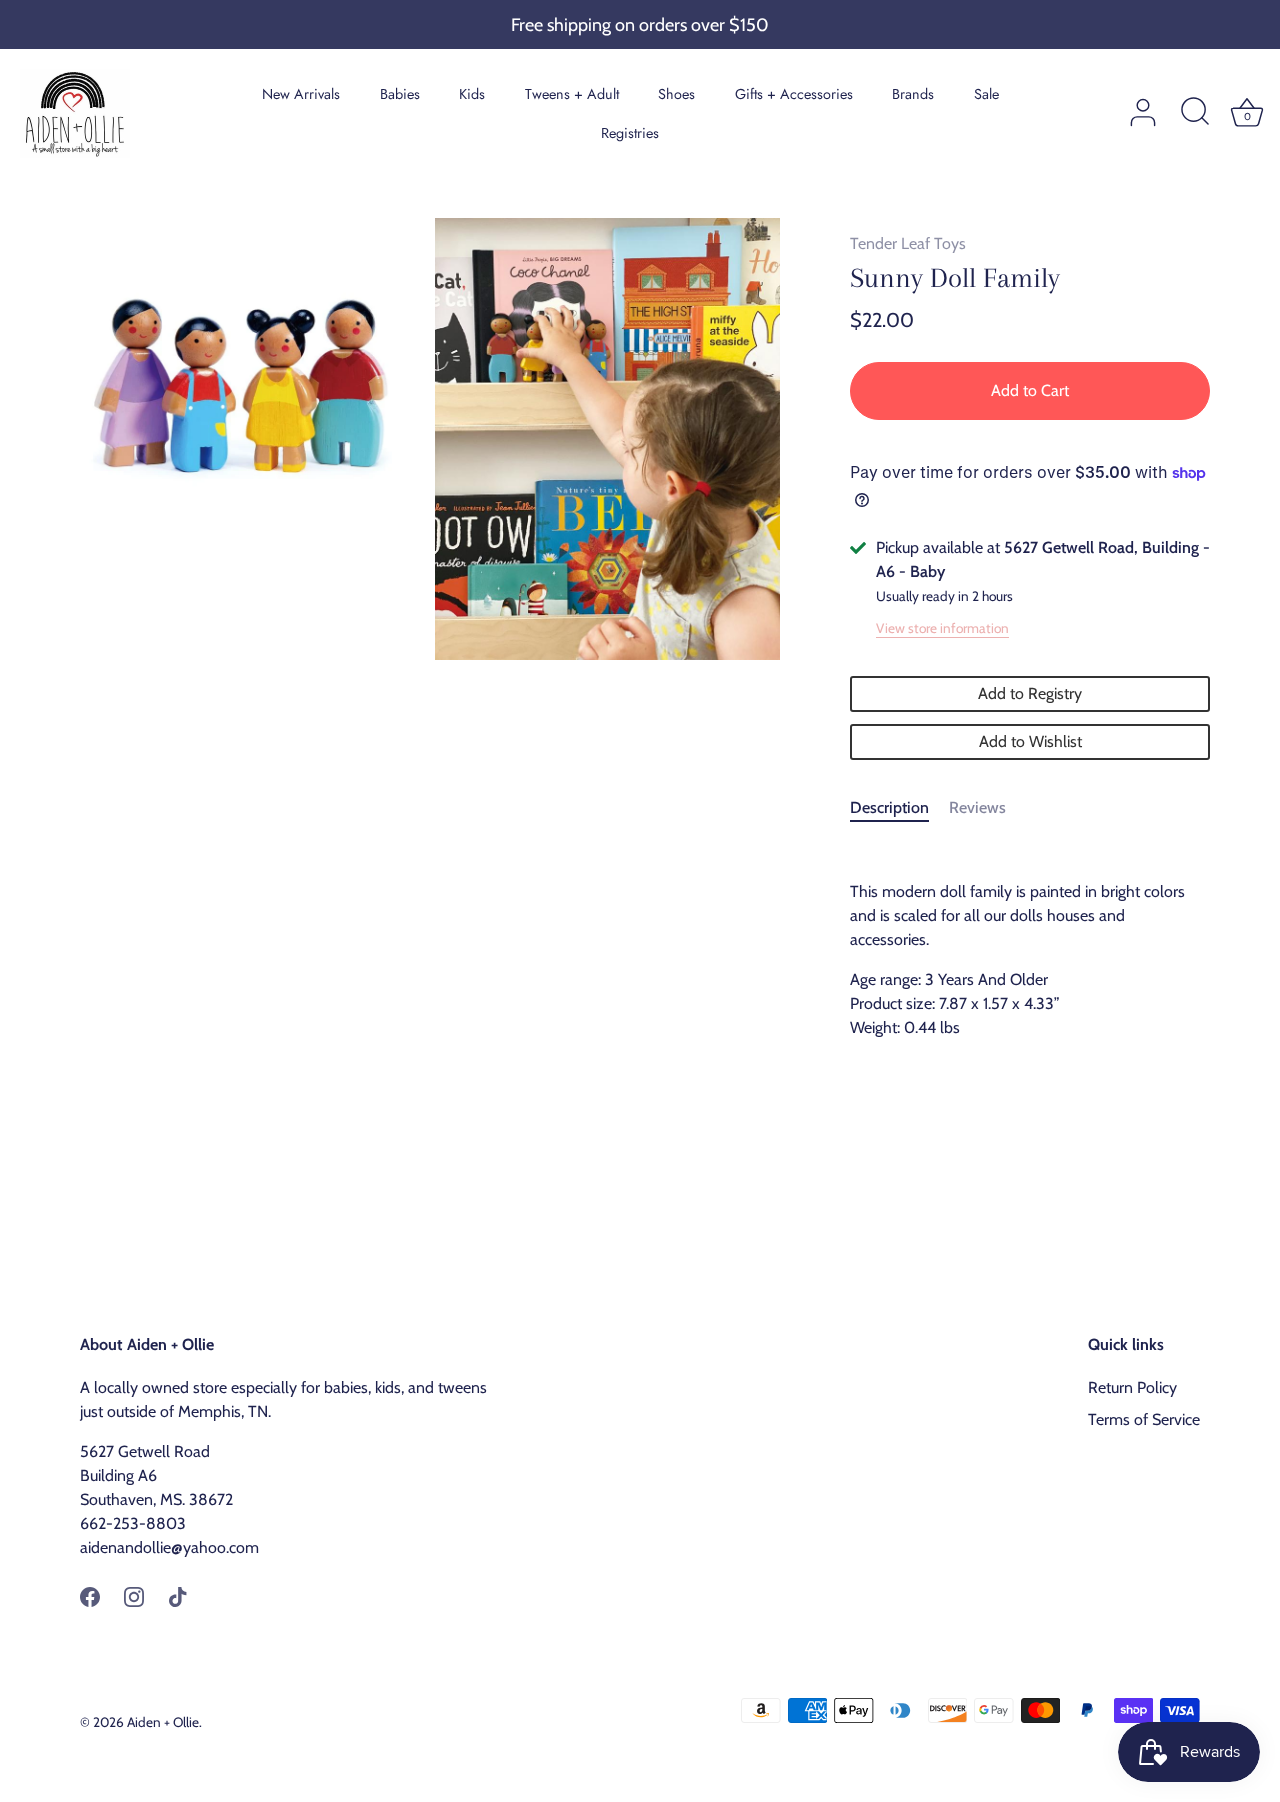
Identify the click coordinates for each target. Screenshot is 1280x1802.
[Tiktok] (178, 1595)
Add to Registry (1030, 693)
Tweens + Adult (572, 94)
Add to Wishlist (1030, 741)
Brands (913, 94)
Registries (630, 133)
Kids (472, 94)
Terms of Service (1144, 1419)
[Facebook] (90, 1595)
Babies (400, 94)
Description (889, 807)
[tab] (899, 808)
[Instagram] (134, 1595)
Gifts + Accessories (794, 94)
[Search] (1195, 113)
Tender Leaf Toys (908, 243)
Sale (986, 94)
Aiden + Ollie (163, 1722)
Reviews (977, 807)
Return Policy (1132, 1387)
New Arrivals (301, 94)
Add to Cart (1030, 390)
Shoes (676, 94)
